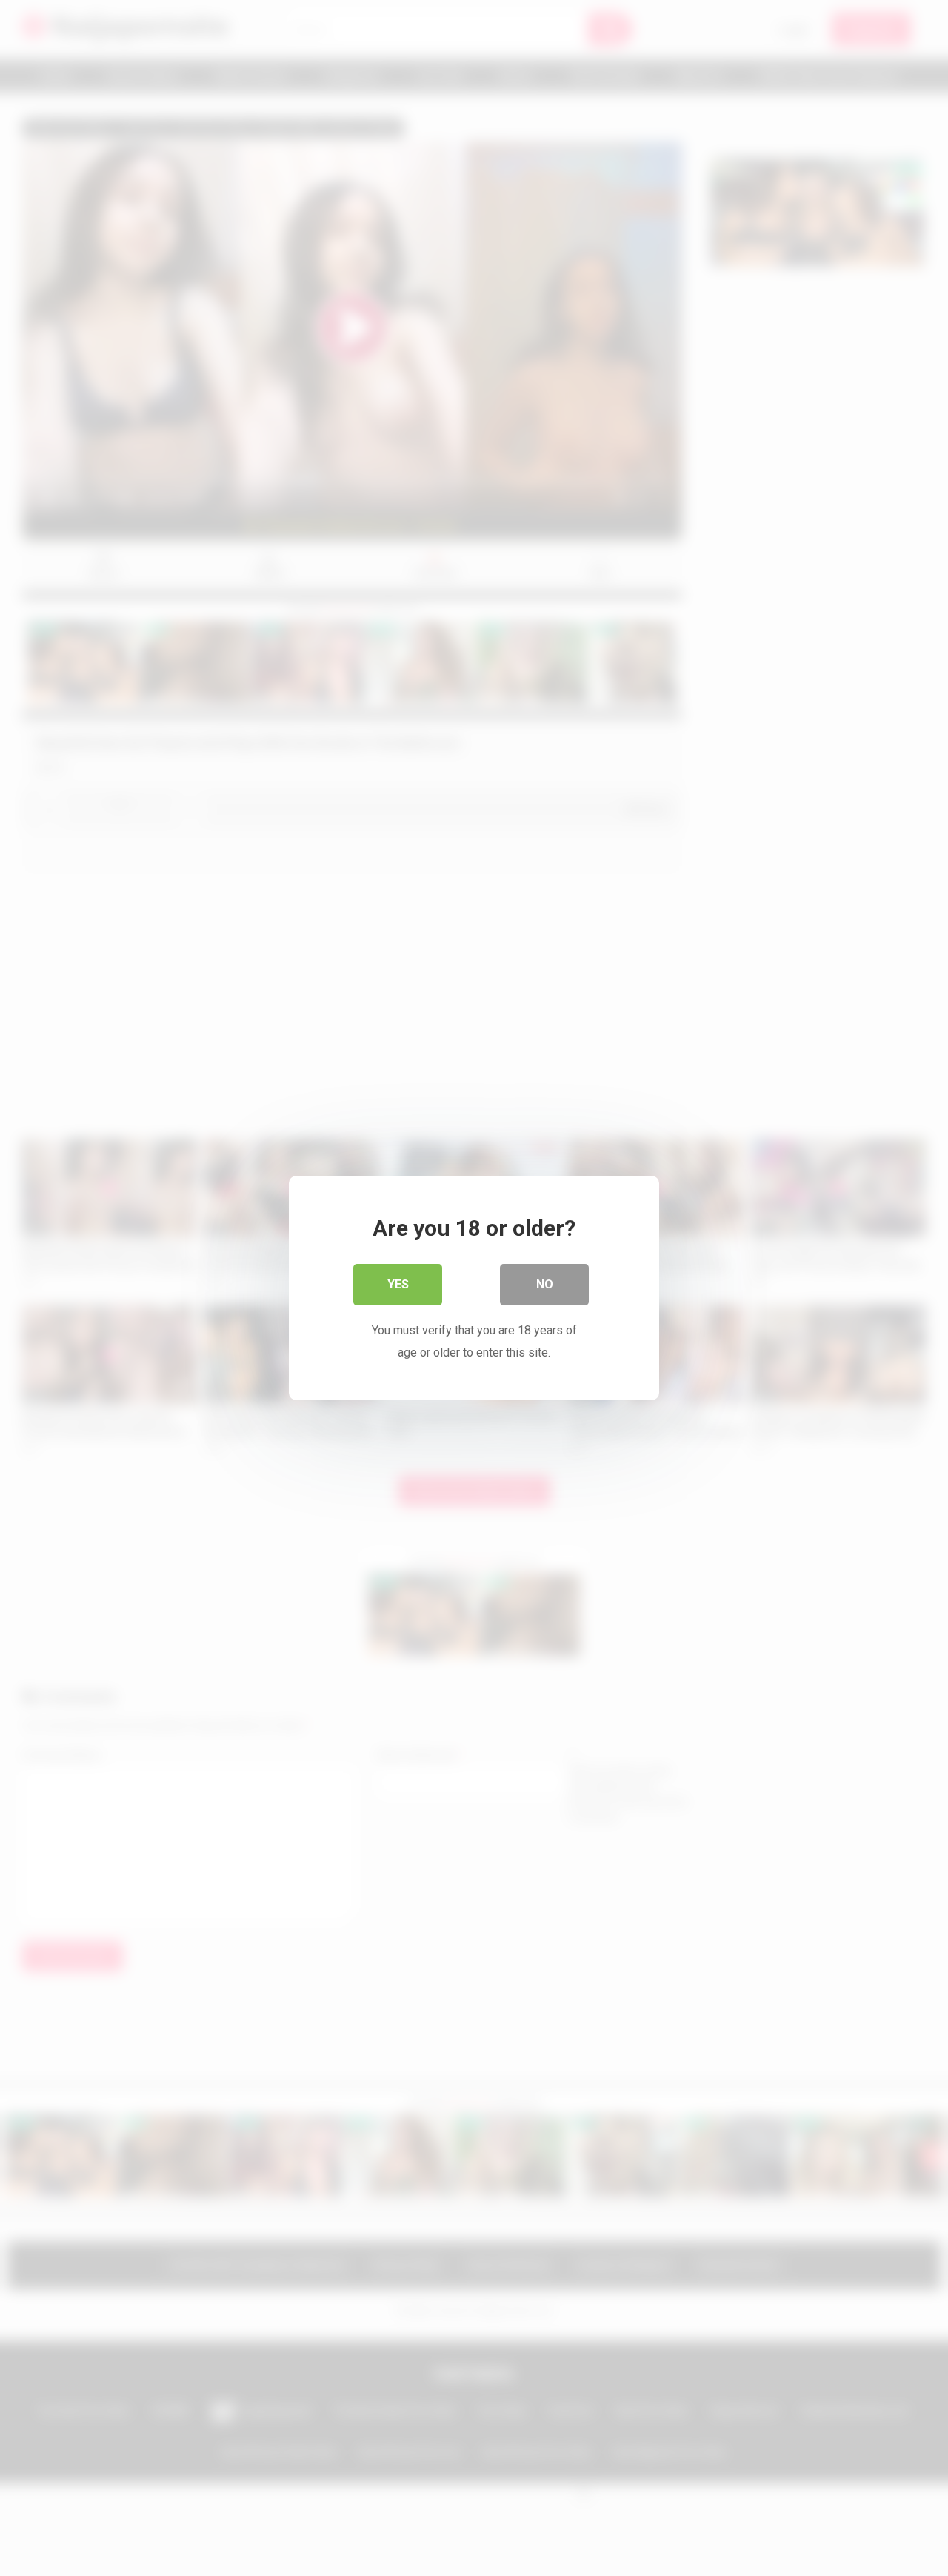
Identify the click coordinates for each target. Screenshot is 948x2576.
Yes (398, 1284)
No (545, 1284)
